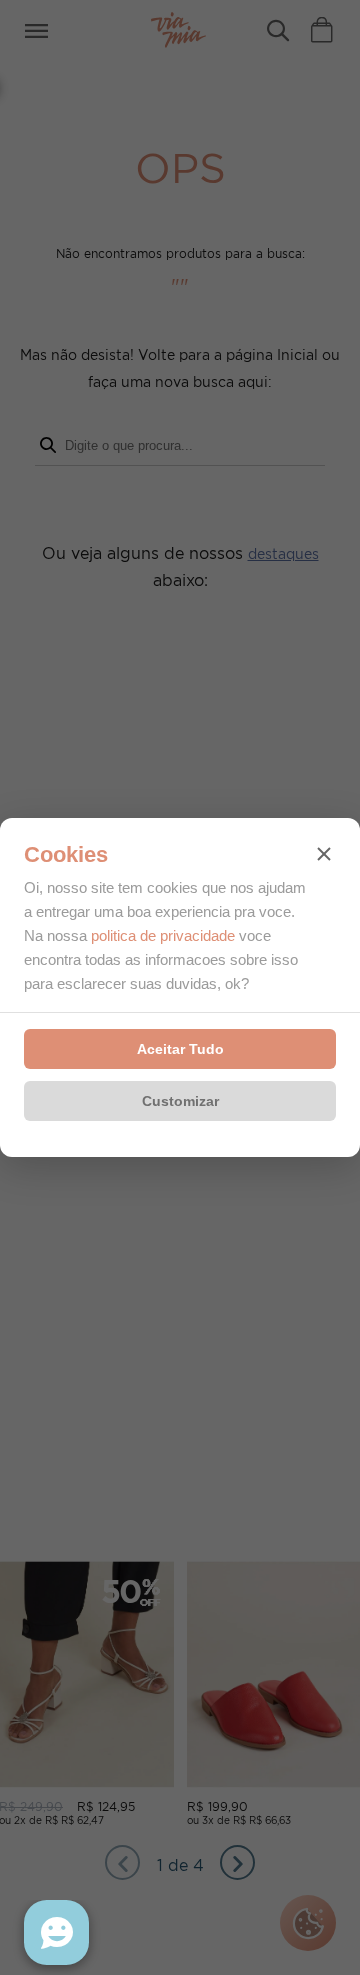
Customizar (180, 1101)
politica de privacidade (163, 935)
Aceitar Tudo (180, 1049)
